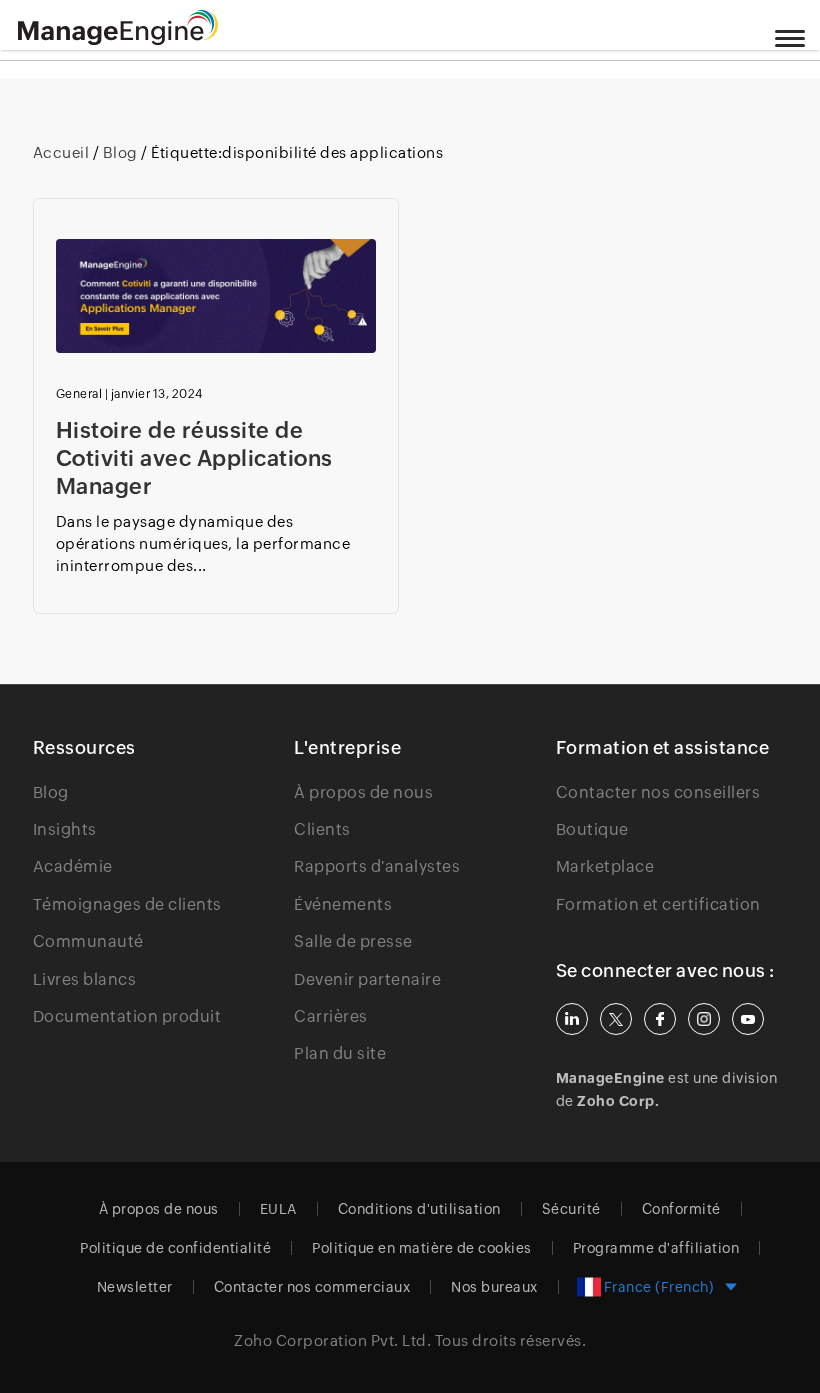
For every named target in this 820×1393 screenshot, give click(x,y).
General (79, 394)
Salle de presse (353, 941)
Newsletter (135, 1287)
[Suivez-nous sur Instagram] (704, 1019)
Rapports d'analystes (377, 866)
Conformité (681, 1209)
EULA (278, 1209)
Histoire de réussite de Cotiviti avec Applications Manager (194, 458)
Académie (73, 866)
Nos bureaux (494, 1287)
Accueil (63, 152)
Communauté (88, 941)
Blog (120, 152)
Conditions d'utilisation (419, 1209)
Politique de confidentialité (175, 1248)
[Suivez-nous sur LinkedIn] (572, 1019)
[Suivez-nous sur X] (616, 1019)
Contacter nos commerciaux (312, 1287)
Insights (65, 829)
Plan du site (340, 1053)
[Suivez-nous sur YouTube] (748, 1019)
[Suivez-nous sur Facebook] (660, 1019)
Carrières (331, 1016)
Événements (343, 904)
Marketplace (605, 866)
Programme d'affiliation (656, 1248)
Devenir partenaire (367, 979)
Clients (322, 829)
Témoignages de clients (127, 904)
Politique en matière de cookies (422, 1248)
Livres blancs (85, 979)
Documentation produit (127, 1016)
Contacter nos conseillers (658, 792)
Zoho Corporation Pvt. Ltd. (332, 1340)
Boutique (592, 829)
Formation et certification (658, 904)
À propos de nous (363, 792)
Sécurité (571, 1209)
